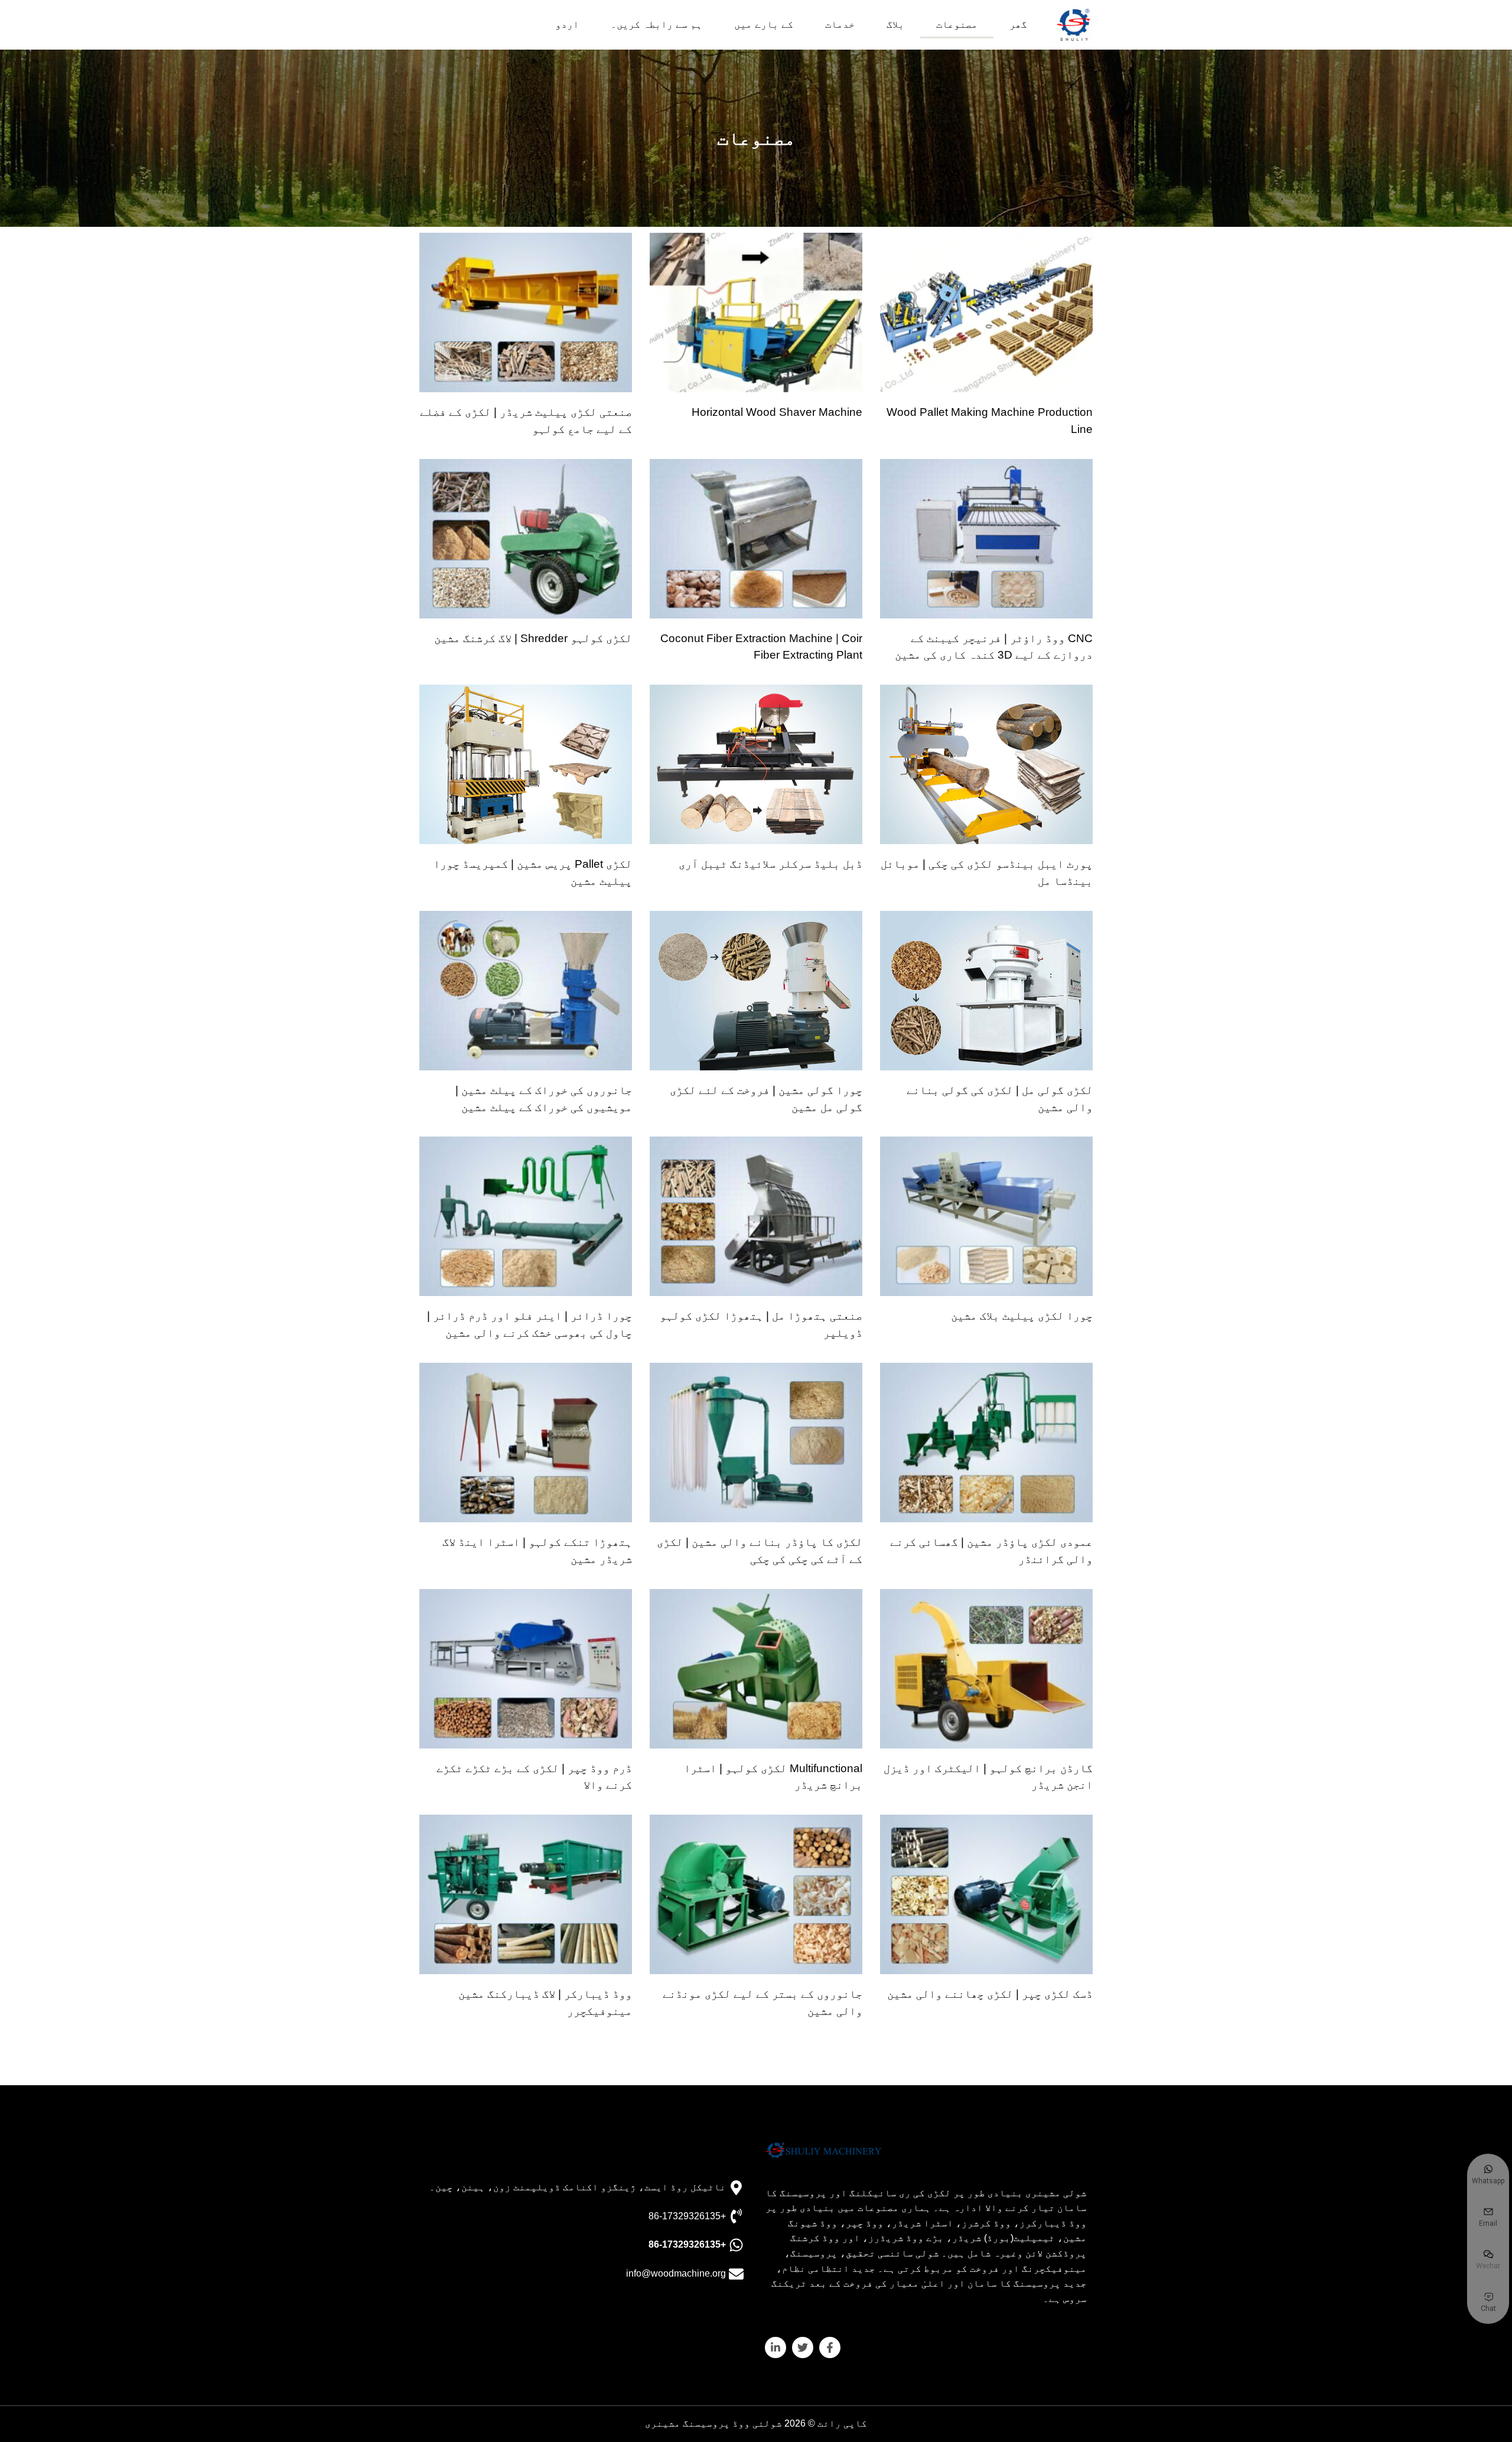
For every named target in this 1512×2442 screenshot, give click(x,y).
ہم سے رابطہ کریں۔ (656, 25)
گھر (1018, 25)
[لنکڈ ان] (775, 2347)
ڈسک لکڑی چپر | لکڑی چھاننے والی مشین (990, 1994)
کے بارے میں (764, 25)
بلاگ (895, 25)
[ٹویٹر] (803, 2347)
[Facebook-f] (830, 2347)
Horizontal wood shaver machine (777, 412)
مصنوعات (957, 25)
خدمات (840, 25)
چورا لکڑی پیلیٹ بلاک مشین (1022, 1316)
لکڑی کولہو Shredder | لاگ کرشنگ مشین (533, 638)
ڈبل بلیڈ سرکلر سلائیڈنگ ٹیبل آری (770, 864)
